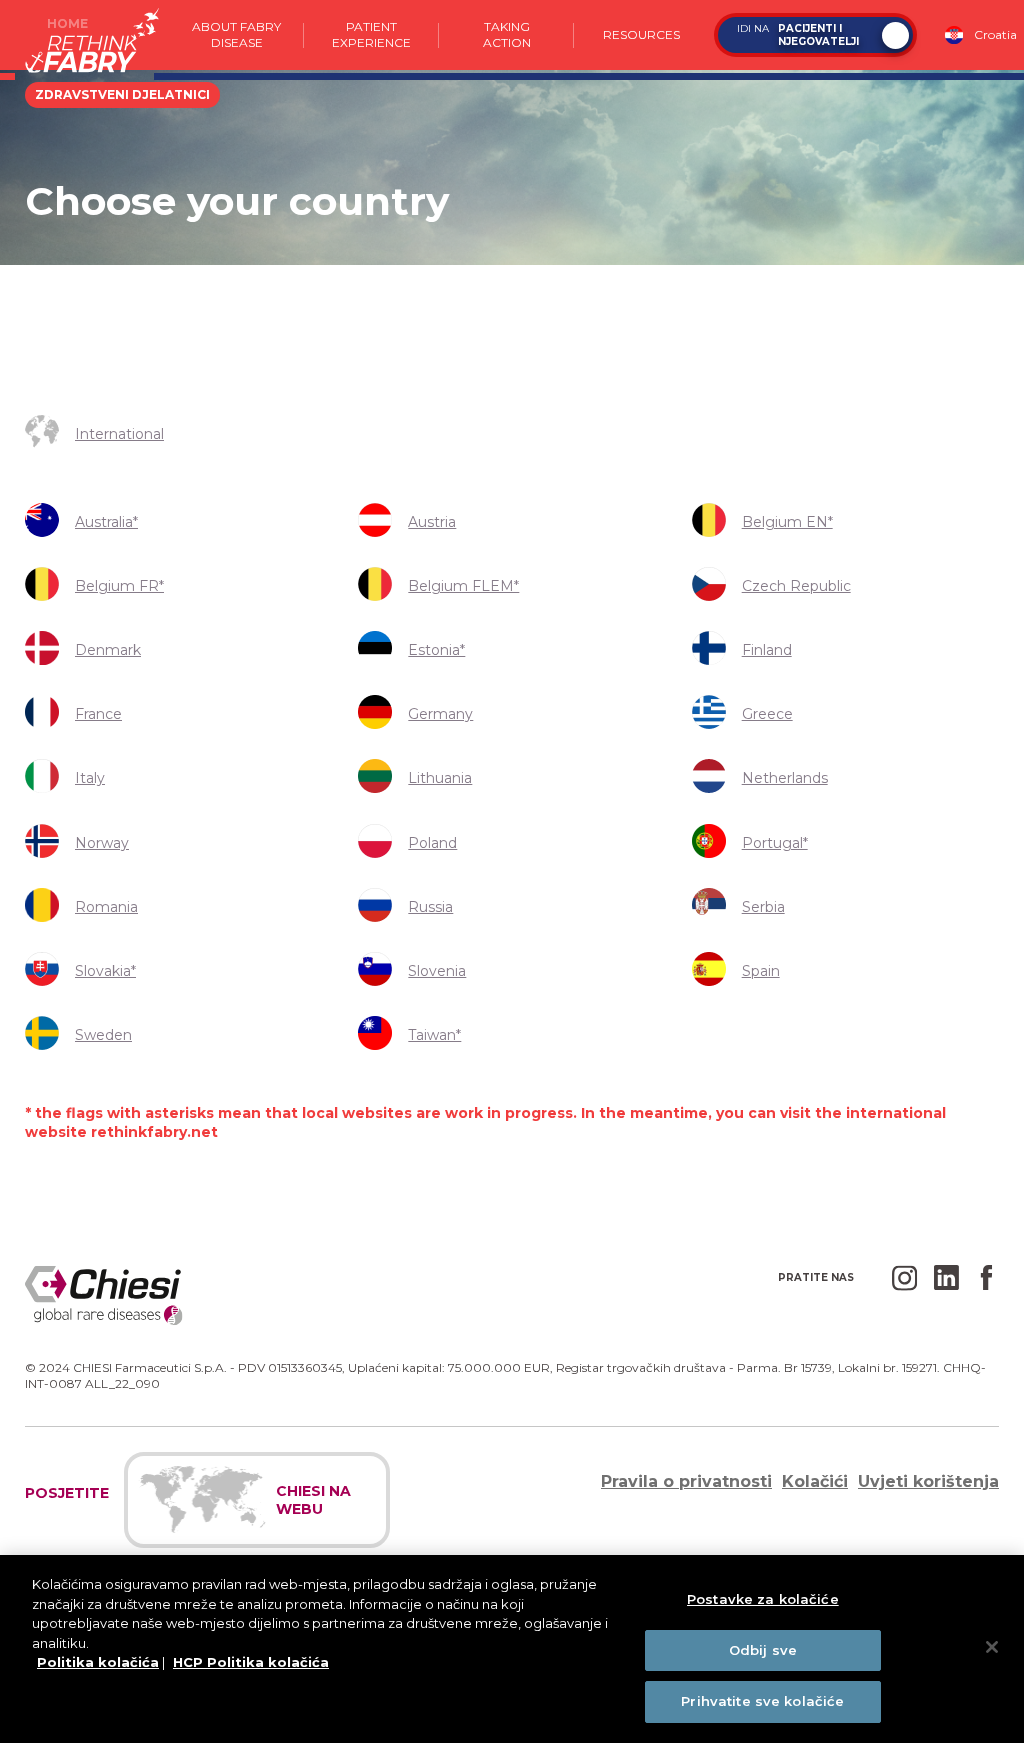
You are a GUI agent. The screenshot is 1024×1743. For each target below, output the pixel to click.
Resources (641, 34)
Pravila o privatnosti (686, 1481)
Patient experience (371, 34)
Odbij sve (763, 1650)
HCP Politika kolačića (251, 1662)
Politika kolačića (98, 1662)
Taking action (507, 34)
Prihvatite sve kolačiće (762, 1701)
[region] (512, 1649)
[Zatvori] (992, 1647)
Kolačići (815, 1481)
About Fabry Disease (236, 34)
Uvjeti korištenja (928, 1481)
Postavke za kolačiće (763, 1599)
